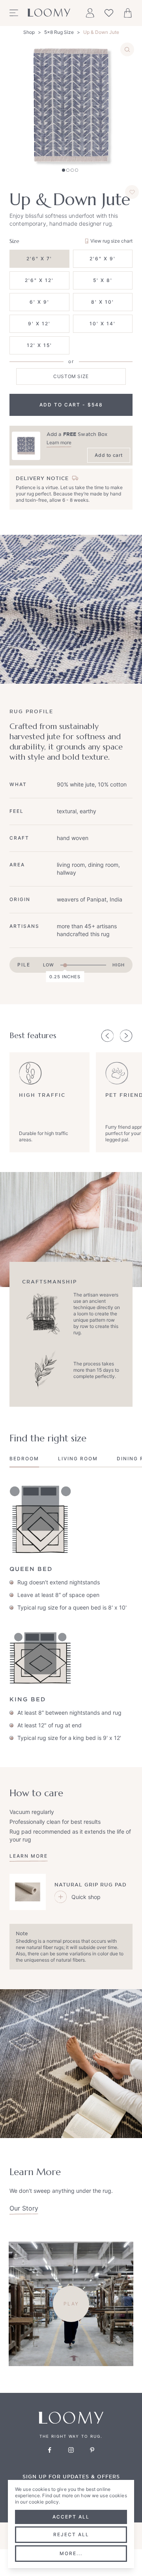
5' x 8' (103, 280)
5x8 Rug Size (59, 32)
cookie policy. (45, 2502)
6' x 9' (39, 302)
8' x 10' (103, 302)
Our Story (24, 2208)
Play (71, 2304)
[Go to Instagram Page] (71, 2450)
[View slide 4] (77, 170)
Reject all (71, 2534)
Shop (29, 32)
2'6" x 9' (103, 259)
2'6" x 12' (39, 280)
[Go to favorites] (109, 13)
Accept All (71, 2517)
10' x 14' (103, 324)
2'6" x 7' (39, 259)
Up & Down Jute (101, 32)
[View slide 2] (68, 170)
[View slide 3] (72, 170)
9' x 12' (39, 324)
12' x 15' (39, 345)
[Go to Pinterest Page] (92, 2450)
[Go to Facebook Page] (50, 2450)
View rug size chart (111, 241)
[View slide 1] (64, 170)
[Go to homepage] (49, 13)
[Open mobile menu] (14, 13)
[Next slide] (126, 1036)
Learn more (59, 442)
